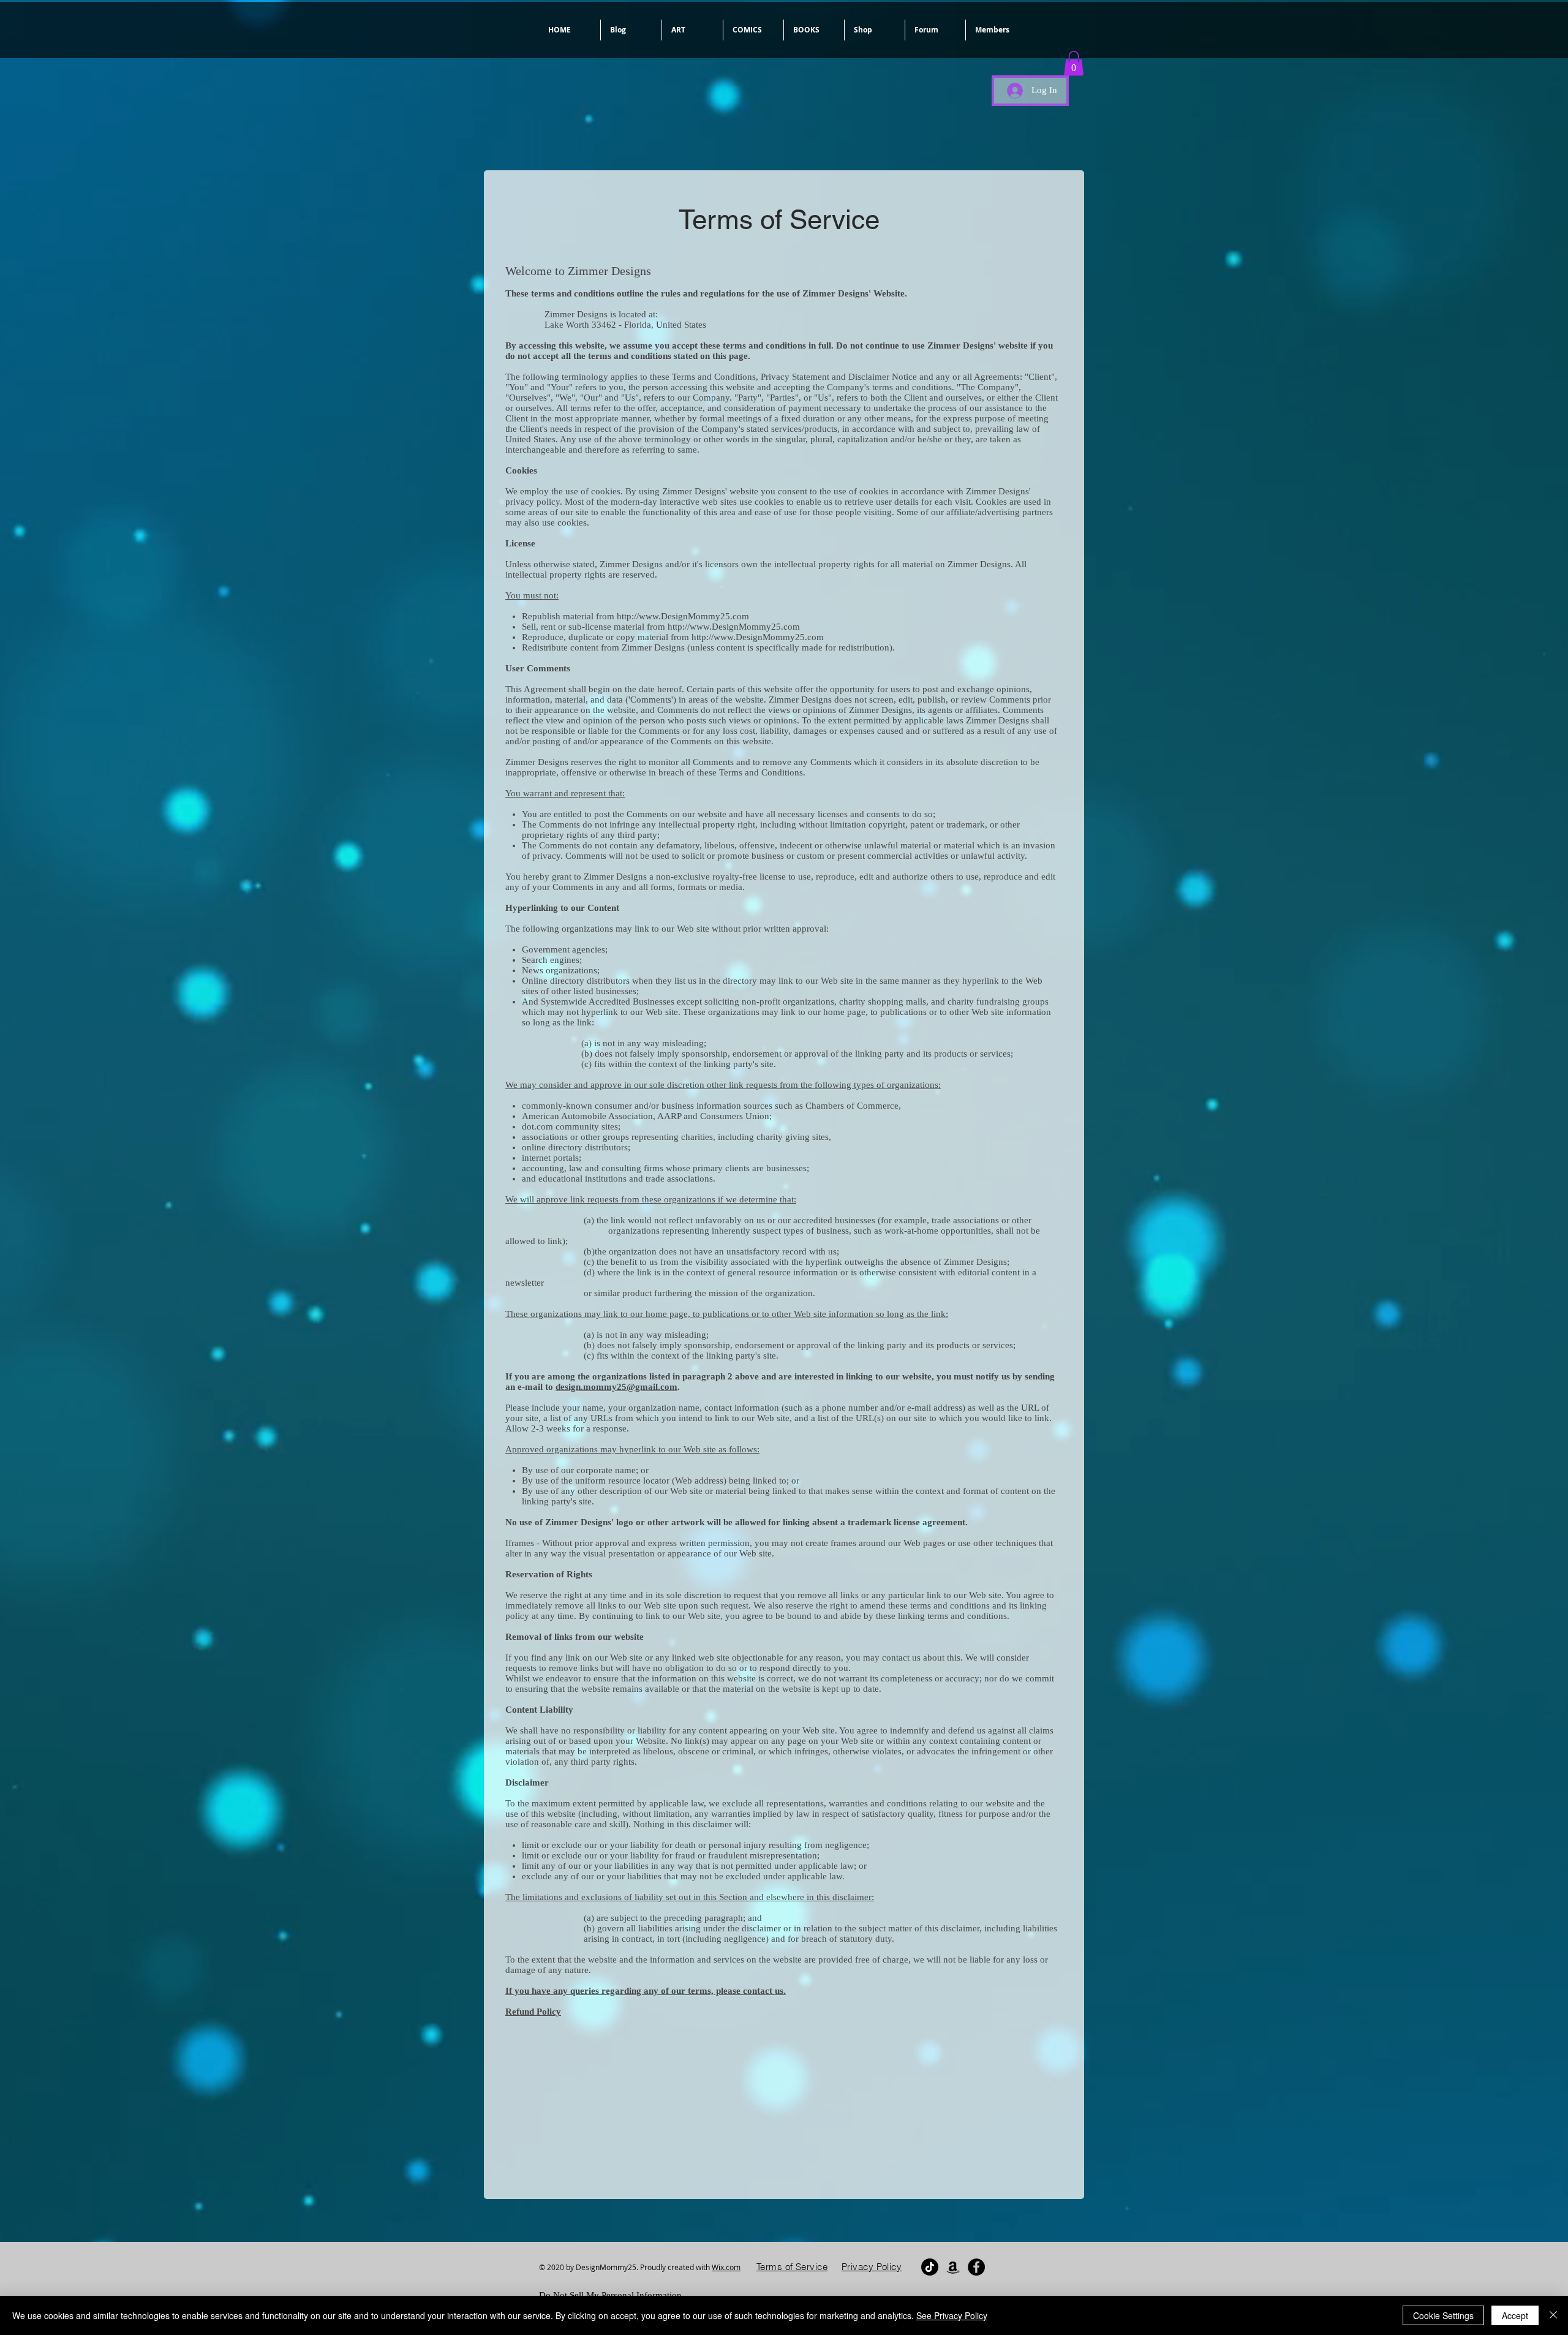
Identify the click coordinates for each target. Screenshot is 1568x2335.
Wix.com (726, 2267)
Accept (1515, 2315)
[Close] (1553, 2315)
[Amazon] (953, 2267)
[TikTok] (930, 2267)
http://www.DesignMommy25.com (683, 616)
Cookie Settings (1443, 2315)
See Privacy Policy (952, 2315)
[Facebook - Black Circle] (976, 2267)
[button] (692, 30)
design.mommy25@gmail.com (616, 1387)
